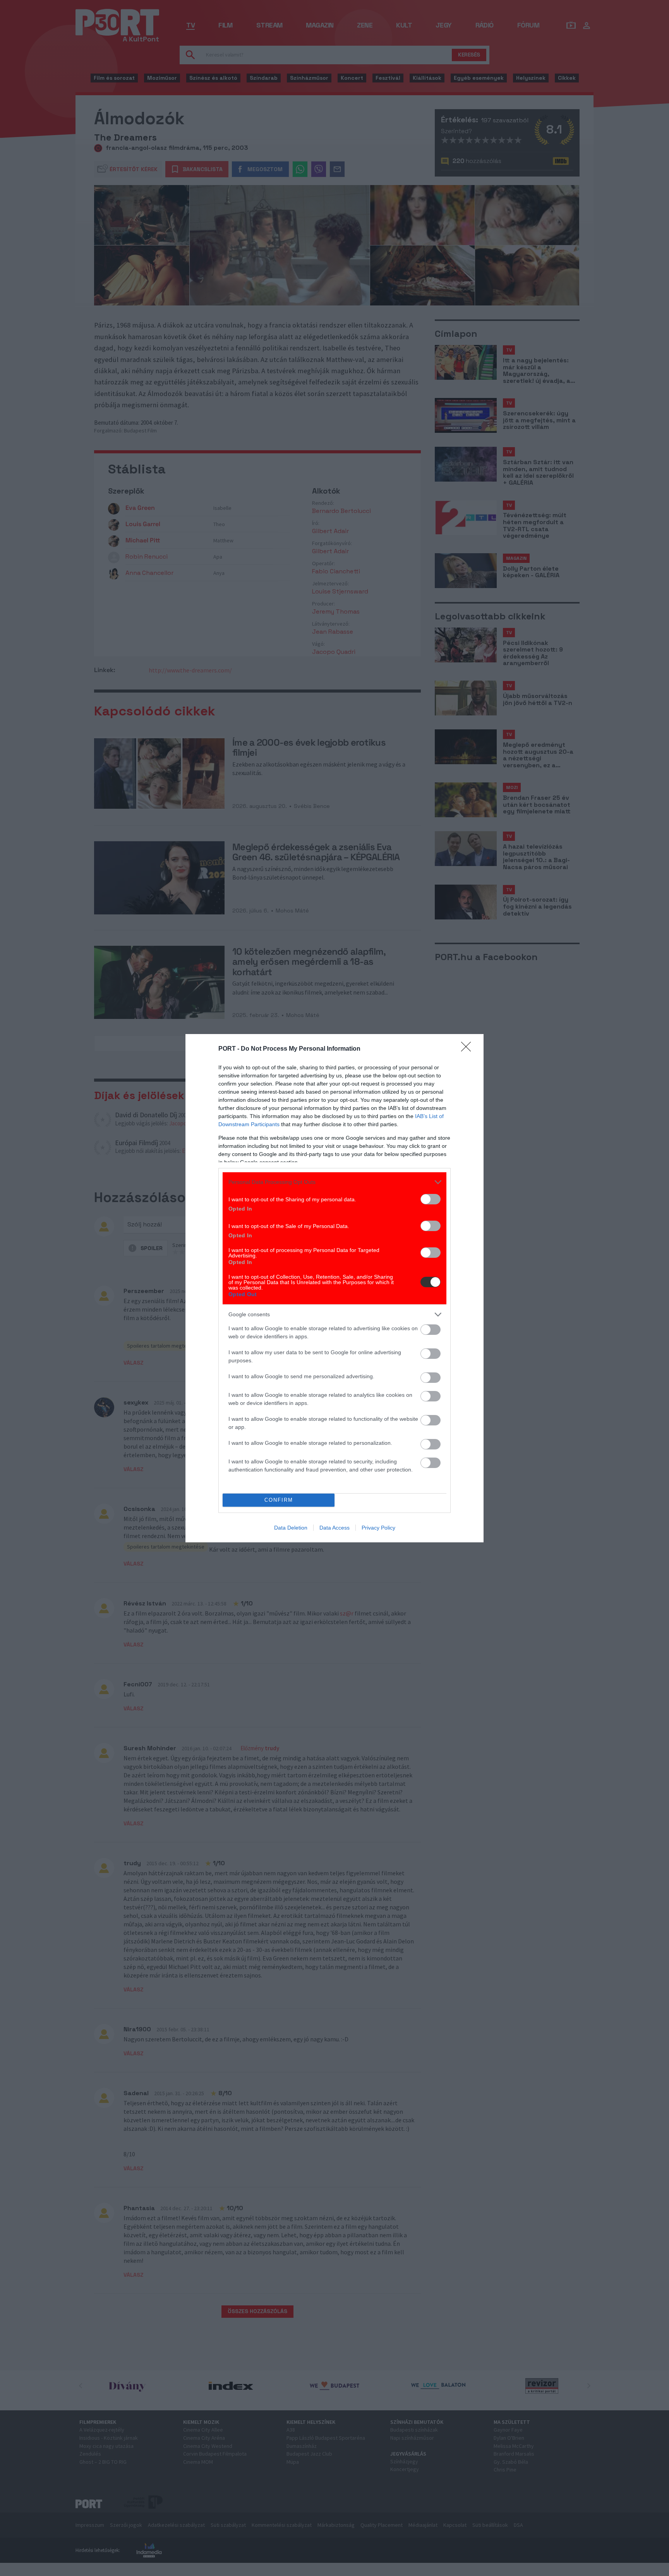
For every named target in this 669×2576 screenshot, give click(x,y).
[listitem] (334, 1182)
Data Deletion (291, 1528)
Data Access (334, 1528)
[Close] (468, 1049)
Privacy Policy (378, 1528)
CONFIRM (279, 1500)
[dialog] (334, 1288)
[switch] (431, 1199)
